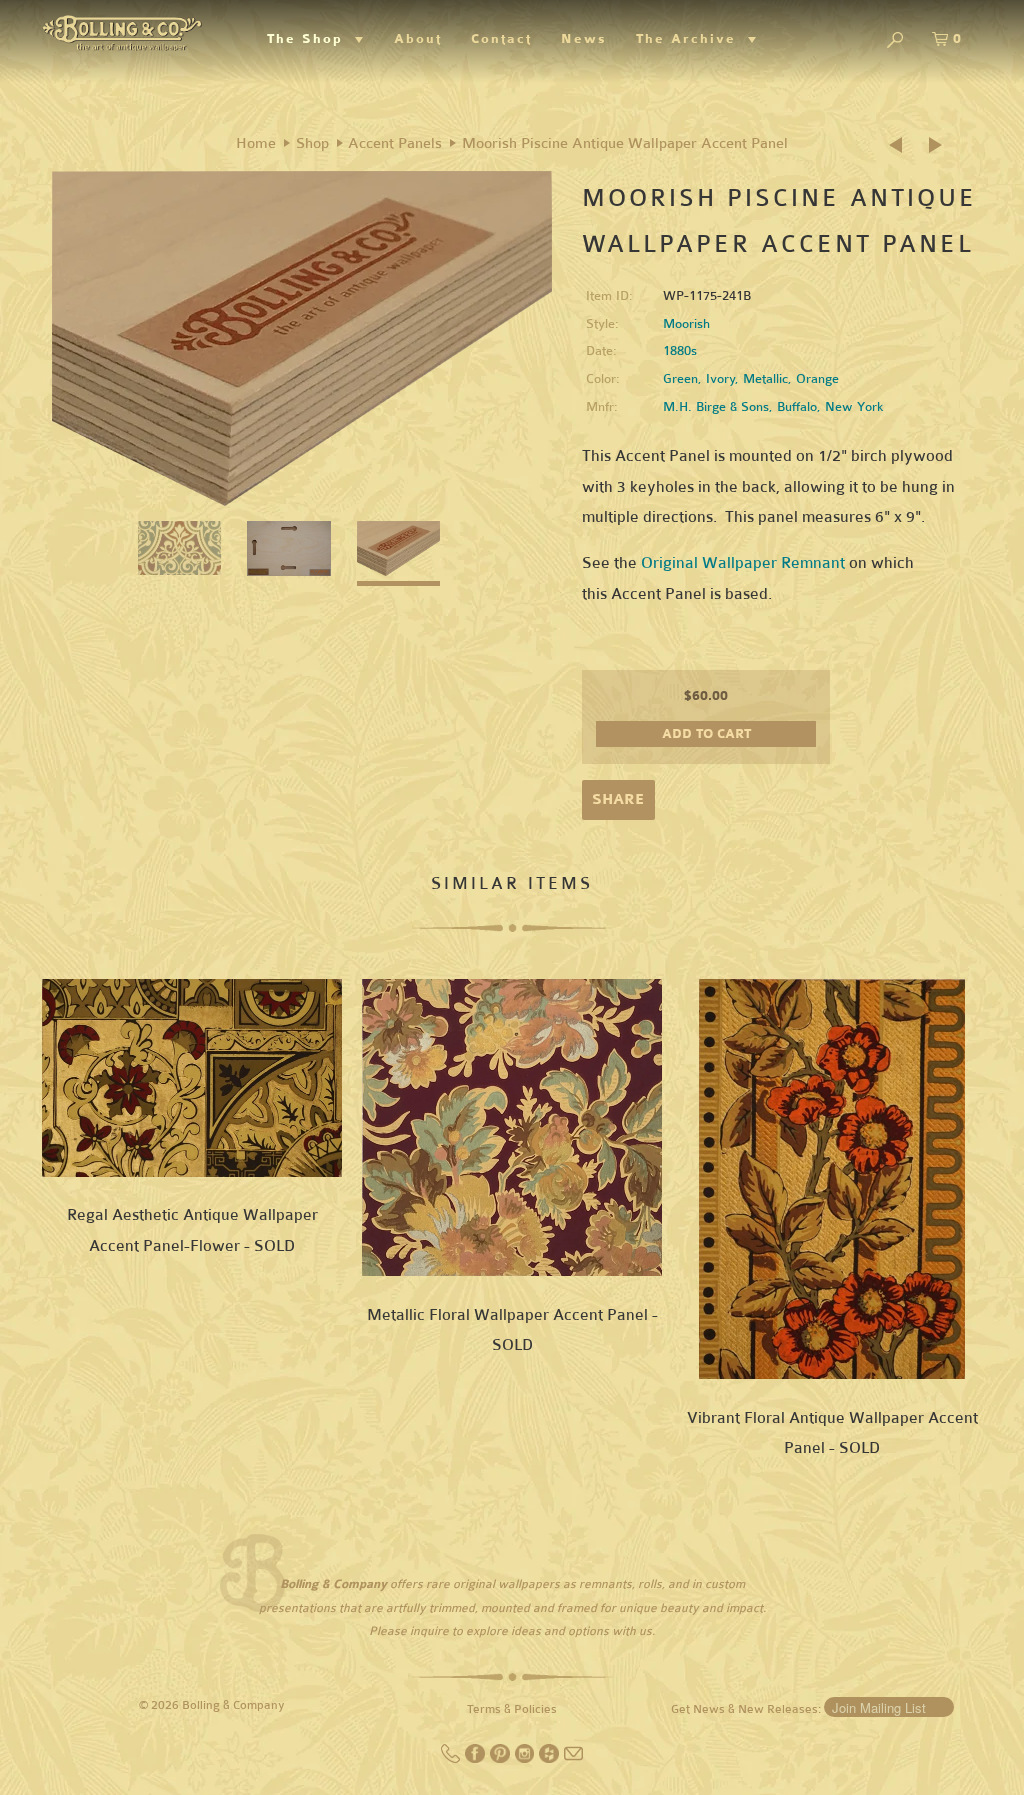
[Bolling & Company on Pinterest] (501, 1759)
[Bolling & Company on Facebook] (476, 1759)
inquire (429, 1631)
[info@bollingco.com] (574, 1759)
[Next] (937, 145)
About (418, 39)
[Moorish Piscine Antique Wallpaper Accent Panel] (302, 338)
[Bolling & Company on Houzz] (550, 1759)
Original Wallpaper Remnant (743, 562)
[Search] (895, 41)
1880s (680, 351)
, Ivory (716, 379)
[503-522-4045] (452, 1759)
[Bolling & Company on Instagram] (526, 1759)
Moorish (686, 324)
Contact (501, 39)
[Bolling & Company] (122, 30)
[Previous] (902, 145)
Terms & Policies (512, 1709)
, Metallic (761, 379)
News (584, 39)
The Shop (311, 39)
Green (680, 379)
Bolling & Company (233, 1705)
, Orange (813, 379)
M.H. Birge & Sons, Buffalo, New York (773, 407)
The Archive (692, 39)
